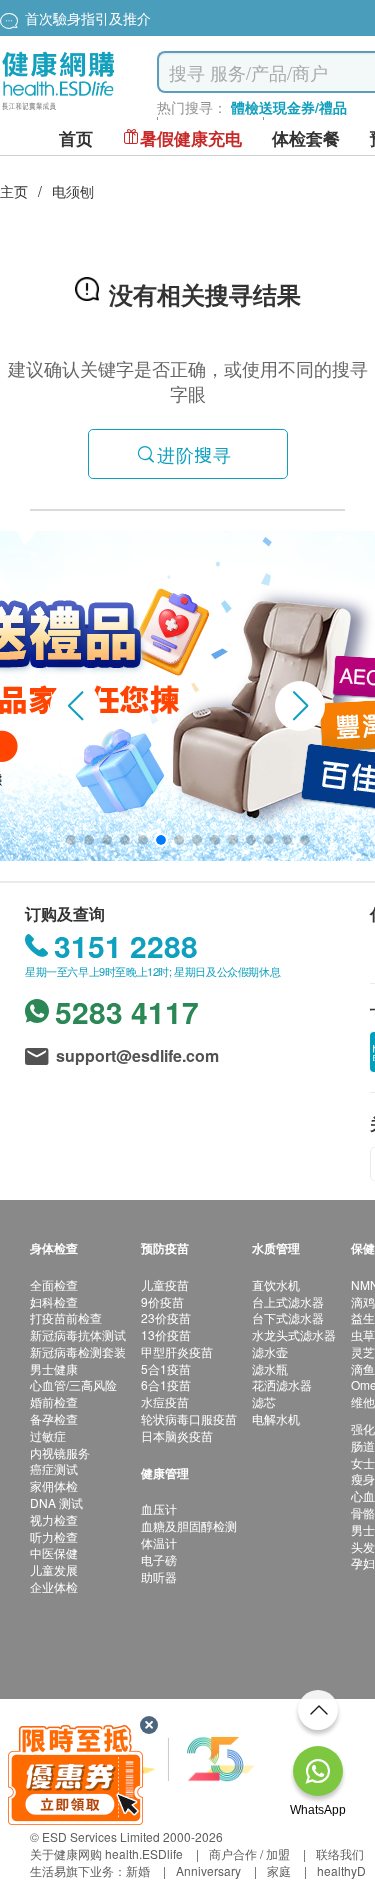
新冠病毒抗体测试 (78, 1334)
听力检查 (54, 1536)
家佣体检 (54, 1485)
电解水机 (276, 1418)
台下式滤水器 (288, 1317)
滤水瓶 (270, 1368)
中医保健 (54, 1552)
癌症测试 (54, 1468)
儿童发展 (54, 1569)
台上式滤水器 (288, 1301)
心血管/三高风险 (73, 1384)
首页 (76, 138)
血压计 (159, 1508)
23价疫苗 (166, 1317)
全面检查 (54, 1284)
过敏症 (48, 1435)
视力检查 (54, 1519)
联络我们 (340, 1853)
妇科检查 (54, 1301)
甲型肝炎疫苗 (177, 1351)
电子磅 (159, 1559)
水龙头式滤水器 (294, 1334)
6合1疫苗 (166, 1384)
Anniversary (208, 1870)
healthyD (341, 1870)
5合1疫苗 (166, 1368)
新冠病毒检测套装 (78, 1351)
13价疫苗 (166, 1334)
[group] (187, 696)
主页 (14, 191)
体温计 (159, 1542)
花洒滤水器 (282, 1384)
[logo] (58, 110)
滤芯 (264, 1401)
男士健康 (54, 1368)
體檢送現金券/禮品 (289, 107)
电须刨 (73, 191)
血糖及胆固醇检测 (189, 1525)
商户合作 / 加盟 (249, 1853)
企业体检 (54, 1586)
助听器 (159, 1576)
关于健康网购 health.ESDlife (106, 1853)
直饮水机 (276, 1284)
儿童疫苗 (165, 1284)
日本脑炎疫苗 (177, 1435)
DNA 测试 (56, 1502)
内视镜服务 (60, 1452)
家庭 (279, 1870)
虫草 (363, 1334)
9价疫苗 (162, 1301)
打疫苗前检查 (66, 1317)
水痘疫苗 (165, 1401)
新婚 (138, 1870)
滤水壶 (270, 1351)
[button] (75, 706)
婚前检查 (54, 1401)
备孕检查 (54, 1418)
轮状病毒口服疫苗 (189, 1418)
